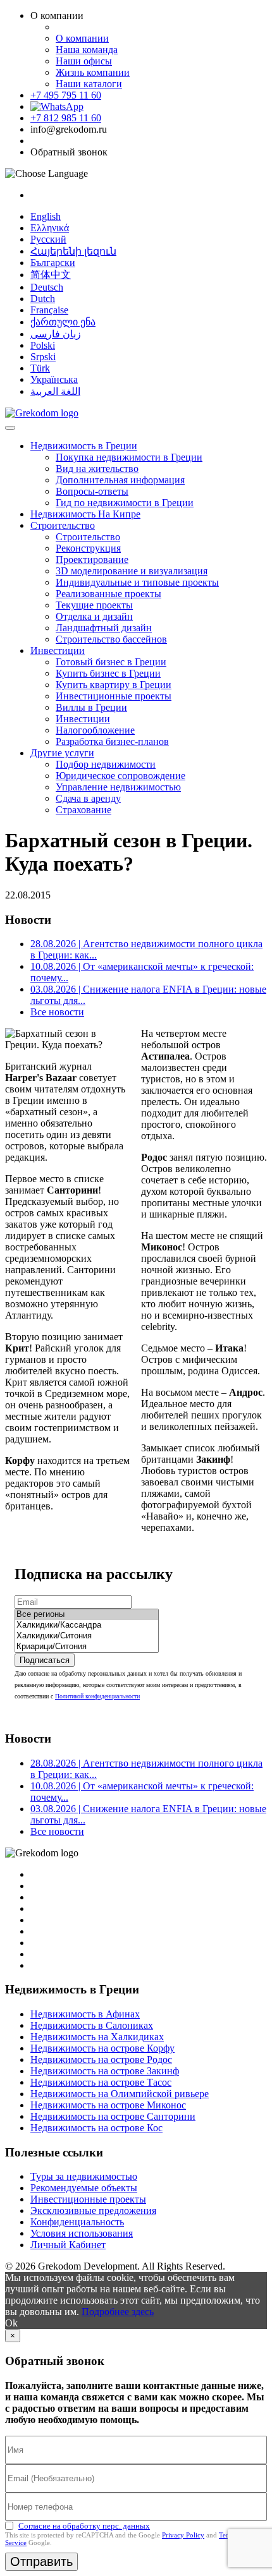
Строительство (63, 525)
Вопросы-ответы (92, 491)
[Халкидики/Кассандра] (87, 1625)
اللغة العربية (55, 391)
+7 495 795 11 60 (66, 95)
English (46, 216)
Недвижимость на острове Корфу (102, 2048)
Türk (40, 368)
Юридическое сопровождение (121, 776)
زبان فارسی (56, 334)
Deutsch (47, 287)
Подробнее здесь (118, 2312)
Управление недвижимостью (118, 787)
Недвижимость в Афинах (85, 2014)
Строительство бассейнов (111, 639)
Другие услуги (62, 753)
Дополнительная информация (120, 480)
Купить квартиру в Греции (114, 685)
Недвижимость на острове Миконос (108, 2105)
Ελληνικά (50, 228)
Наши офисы (84, 61)
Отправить (41, 2561)
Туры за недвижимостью (84, 2176)
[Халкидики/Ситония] (87, 1636)
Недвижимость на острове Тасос (101, 2082)
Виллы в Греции (91, 707)
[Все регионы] (87, 1615)
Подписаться (45, 1660)
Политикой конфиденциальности (97, 1696)
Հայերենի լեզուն (73, 251)
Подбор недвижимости (106, 764)
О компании (82, 38)
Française (49, 310)
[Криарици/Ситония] (87, 1647)
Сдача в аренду (88, 798)
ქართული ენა (63, 322)
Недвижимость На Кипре (85, 514)
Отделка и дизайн (94, 616)
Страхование (83, 810)
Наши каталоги (89, 84)
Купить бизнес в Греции (108, 673)
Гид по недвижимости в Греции (125, 503)
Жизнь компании (93, 72)
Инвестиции (58, 650)
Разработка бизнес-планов (112, 741)
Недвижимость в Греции (84, 446)
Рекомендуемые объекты (84, 2188)
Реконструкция (88, 548)
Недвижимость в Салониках (92, 2025)
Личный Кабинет (68, 2245)
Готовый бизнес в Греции (111, 662)
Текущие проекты (94, 605)
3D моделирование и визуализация (132, 571)
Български (53, 263)
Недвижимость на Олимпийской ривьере (120, 2094)
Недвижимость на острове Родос (101, 2059)
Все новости (57, 1012)
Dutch (43, 299)
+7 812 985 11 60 (66, 118)
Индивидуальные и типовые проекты (137, 582)
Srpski (43, 357)
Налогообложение (95, 730)
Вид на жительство (97, 469)
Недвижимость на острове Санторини (113, 2116)
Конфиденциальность (77, 2222)
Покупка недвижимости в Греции (129, 457)
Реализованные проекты (108, 594)
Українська (54, 379)
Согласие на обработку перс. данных (84, 2526)
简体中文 (51, 275)
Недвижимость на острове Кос (96, 2128)
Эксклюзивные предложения (93, 2210)
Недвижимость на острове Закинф (105, 2071)
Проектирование (92, 559)
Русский (48, 239)
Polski (43, 345)
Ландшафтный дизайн (104, 628)
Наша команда (87, 50)
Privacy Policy (183, 2535)
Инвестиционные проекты (114, 696)
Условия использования (82, 2233)
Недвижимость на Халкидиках (97, 2037)
